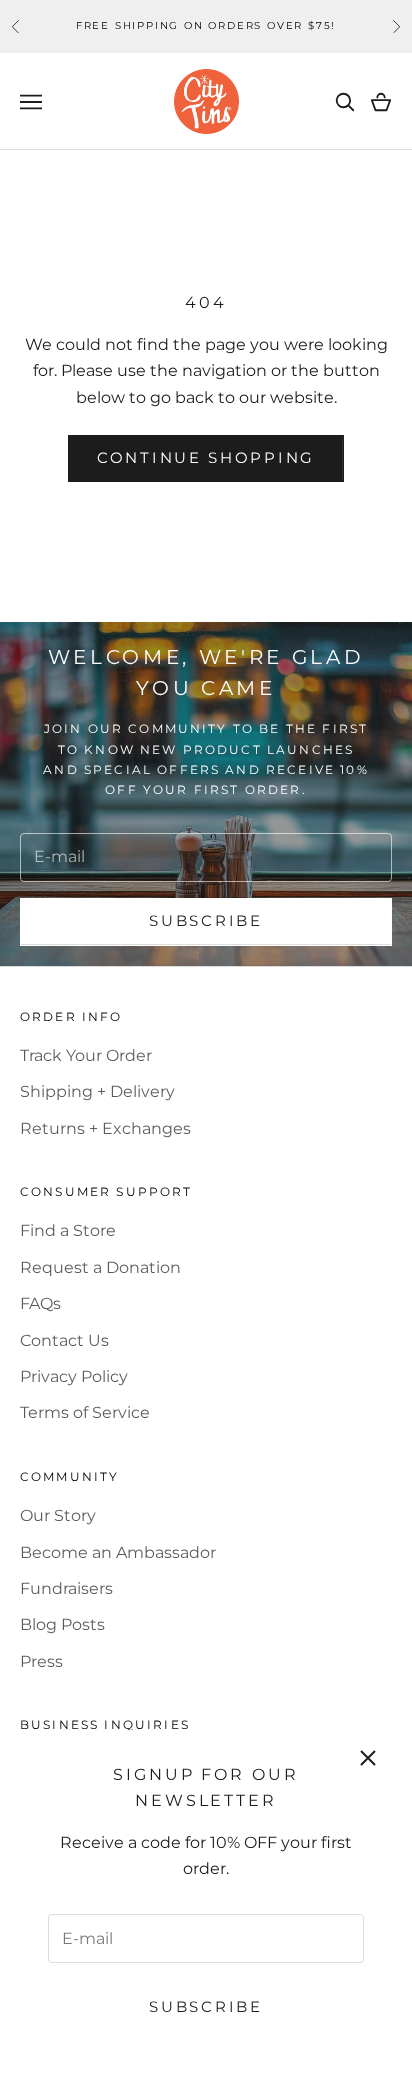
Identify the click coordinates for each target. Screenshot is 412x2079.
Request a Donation (100, 1267)
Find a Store (68, 1230)
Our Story (58, 1515)
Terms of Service (85, 1412)
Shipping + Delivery (97, 1091)
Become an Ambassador (118, 1552)
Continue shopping (206, 457)
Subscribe (205, 2006)
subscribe (205, 920)
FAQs (40, 1303)
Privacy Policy (74, 1376)
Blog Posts (62, 1624)
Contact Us (64, 1340)
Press (41, 1661)
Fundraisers (66, 1588)
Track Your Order (86, 1055)
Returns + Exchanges (105, 1128)
